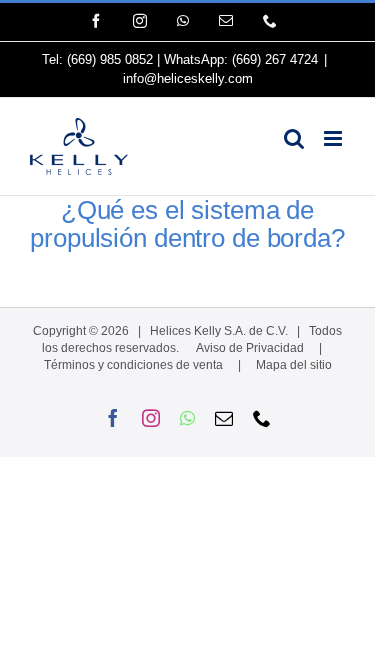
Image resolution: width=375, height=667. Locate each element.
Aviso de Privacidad (250, 348)
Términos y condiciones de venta (133, 365)
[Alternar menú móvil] (334, 138)
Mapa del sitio (294, 365)
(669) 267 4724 (275, 59)
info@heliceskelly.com (188, 78)
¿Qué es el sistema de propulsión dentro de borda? (187, 224)
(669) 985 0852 (110, 59)
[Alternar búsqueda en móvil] (294, 138)
